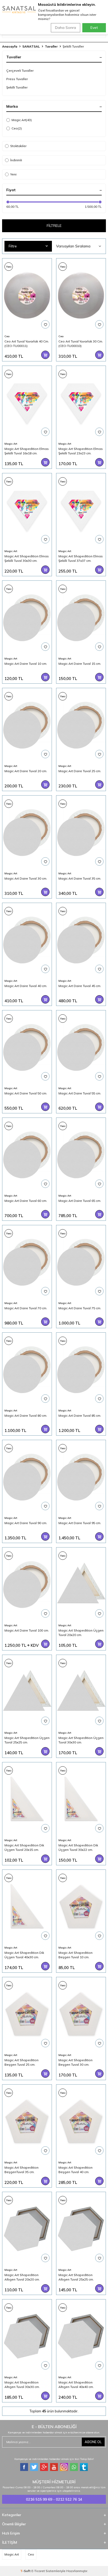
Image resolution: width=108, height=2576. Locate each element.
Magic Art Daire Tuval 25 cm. (80, 771)
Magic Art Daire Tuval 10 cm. (26, 664)
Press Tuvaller (17, 79)
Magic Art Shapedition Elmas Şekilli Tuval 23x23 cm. (81, 451)
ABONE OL (93, 2442)
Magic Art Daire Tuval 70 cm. (26, 1308)
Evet (94, 28)
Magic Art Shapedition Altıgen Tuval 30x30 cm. (22, 2384)
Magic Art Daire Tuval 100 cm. (27, 1630)
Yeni (13, 174)
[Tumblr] (84, 2467)
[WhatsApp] (74, 2467)
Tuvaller (51, 46)
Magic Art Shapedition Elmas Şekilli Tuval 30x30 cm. (27, 558)
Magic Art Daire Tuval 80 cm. (26, 1416)
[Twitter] (34, 2467)
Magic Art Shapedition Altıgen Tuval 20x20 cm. (22, 2277)
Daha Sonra (66, 28)
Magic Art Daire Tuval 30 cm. (26, 878)
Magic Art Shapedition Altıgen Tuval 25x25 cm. (76, 2277)
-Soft (26, 2571)
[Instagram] (64, 2467)
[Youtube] (54, 2467)
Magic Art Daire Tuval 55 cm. (80, 1093)
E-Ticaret (38, 2571)
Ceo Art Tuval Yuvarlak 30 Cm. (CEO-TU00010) (81, 343)
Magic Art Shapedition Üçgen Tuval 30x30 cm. (81, 1740)
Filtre (13, 246)
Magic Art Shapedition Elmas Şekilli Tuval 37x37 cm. (81, 558)
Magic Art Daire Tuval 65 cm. (80, 1201)
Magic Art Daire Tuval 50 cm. (26, 1093)
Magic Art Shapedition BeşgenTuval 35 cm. (21, 2170)
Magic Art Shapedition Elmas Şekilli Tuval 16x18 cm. (27, 451)
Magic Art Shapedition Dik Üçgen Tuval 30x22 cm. (78, 1847)
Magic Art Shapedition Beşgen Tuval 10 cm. (75, 1955)
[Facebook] (24, 2467)
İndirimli (16, 160)
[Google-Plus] (44, 2467)
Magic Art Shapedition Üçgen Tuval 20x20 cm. (81, 1632)
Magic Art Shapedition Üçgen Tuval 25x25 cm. (27, 1740)
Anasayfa (10, 46)
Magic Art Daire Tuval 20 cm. (26, 771)
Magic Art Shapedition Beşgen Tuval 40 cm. (75, 2170)
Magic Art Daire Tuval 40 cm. (26, 986)
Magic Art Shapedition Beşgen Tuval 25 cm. (21, 2062)
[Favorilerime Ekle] (45, 324)
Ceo (17, 128)
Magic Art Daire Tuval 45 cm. (80, 986)
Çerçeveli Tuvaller (20, 71)
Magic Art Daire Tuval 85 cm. (80, 1416)
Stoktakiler (18, 146)
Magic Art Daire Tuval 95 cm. (80, 1523)
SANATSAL (31, 46)
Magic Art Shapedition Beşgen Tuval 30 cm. (75, 2062)
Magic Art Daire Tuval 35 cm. (80, 878)
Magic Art (22, 120)
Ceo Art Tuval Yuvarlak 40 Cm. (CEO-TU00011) (27, 343)
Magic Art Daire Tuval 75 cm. (80, 1308)
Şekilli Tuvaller (17, 87)
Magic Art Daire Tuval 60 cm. (26, 1201)
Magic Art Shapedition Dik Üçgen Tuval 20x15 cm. (24, 1847)
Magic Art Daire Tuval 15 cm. (80, 664)
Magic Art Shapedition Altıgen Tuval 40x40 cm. (76, 2384)
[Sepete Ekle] (45, 355)
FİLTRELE (54, 226)
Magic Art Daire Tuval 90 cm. (26, 1523)
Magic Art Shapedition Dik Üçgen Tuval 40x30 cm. (24, 1955)
